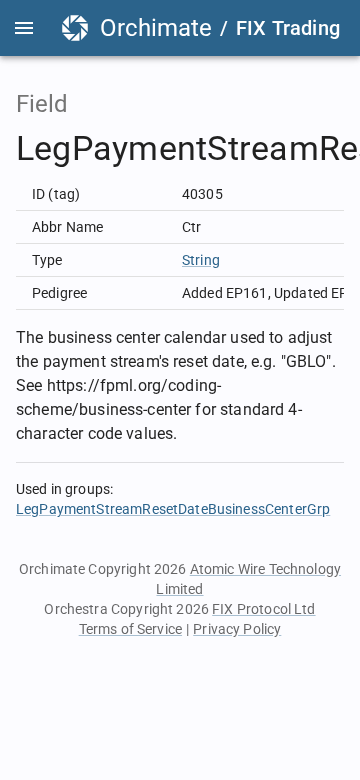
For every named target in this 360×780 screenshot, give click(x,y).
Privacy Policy (237, 629)
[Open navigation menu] (24, 28)
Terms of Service (130, 629)
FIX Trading (288, 28)
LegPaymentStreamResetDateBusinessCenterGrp (173, 509)
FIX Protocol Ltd (263, 609)
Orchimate (156, 28)
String (201, 260)
